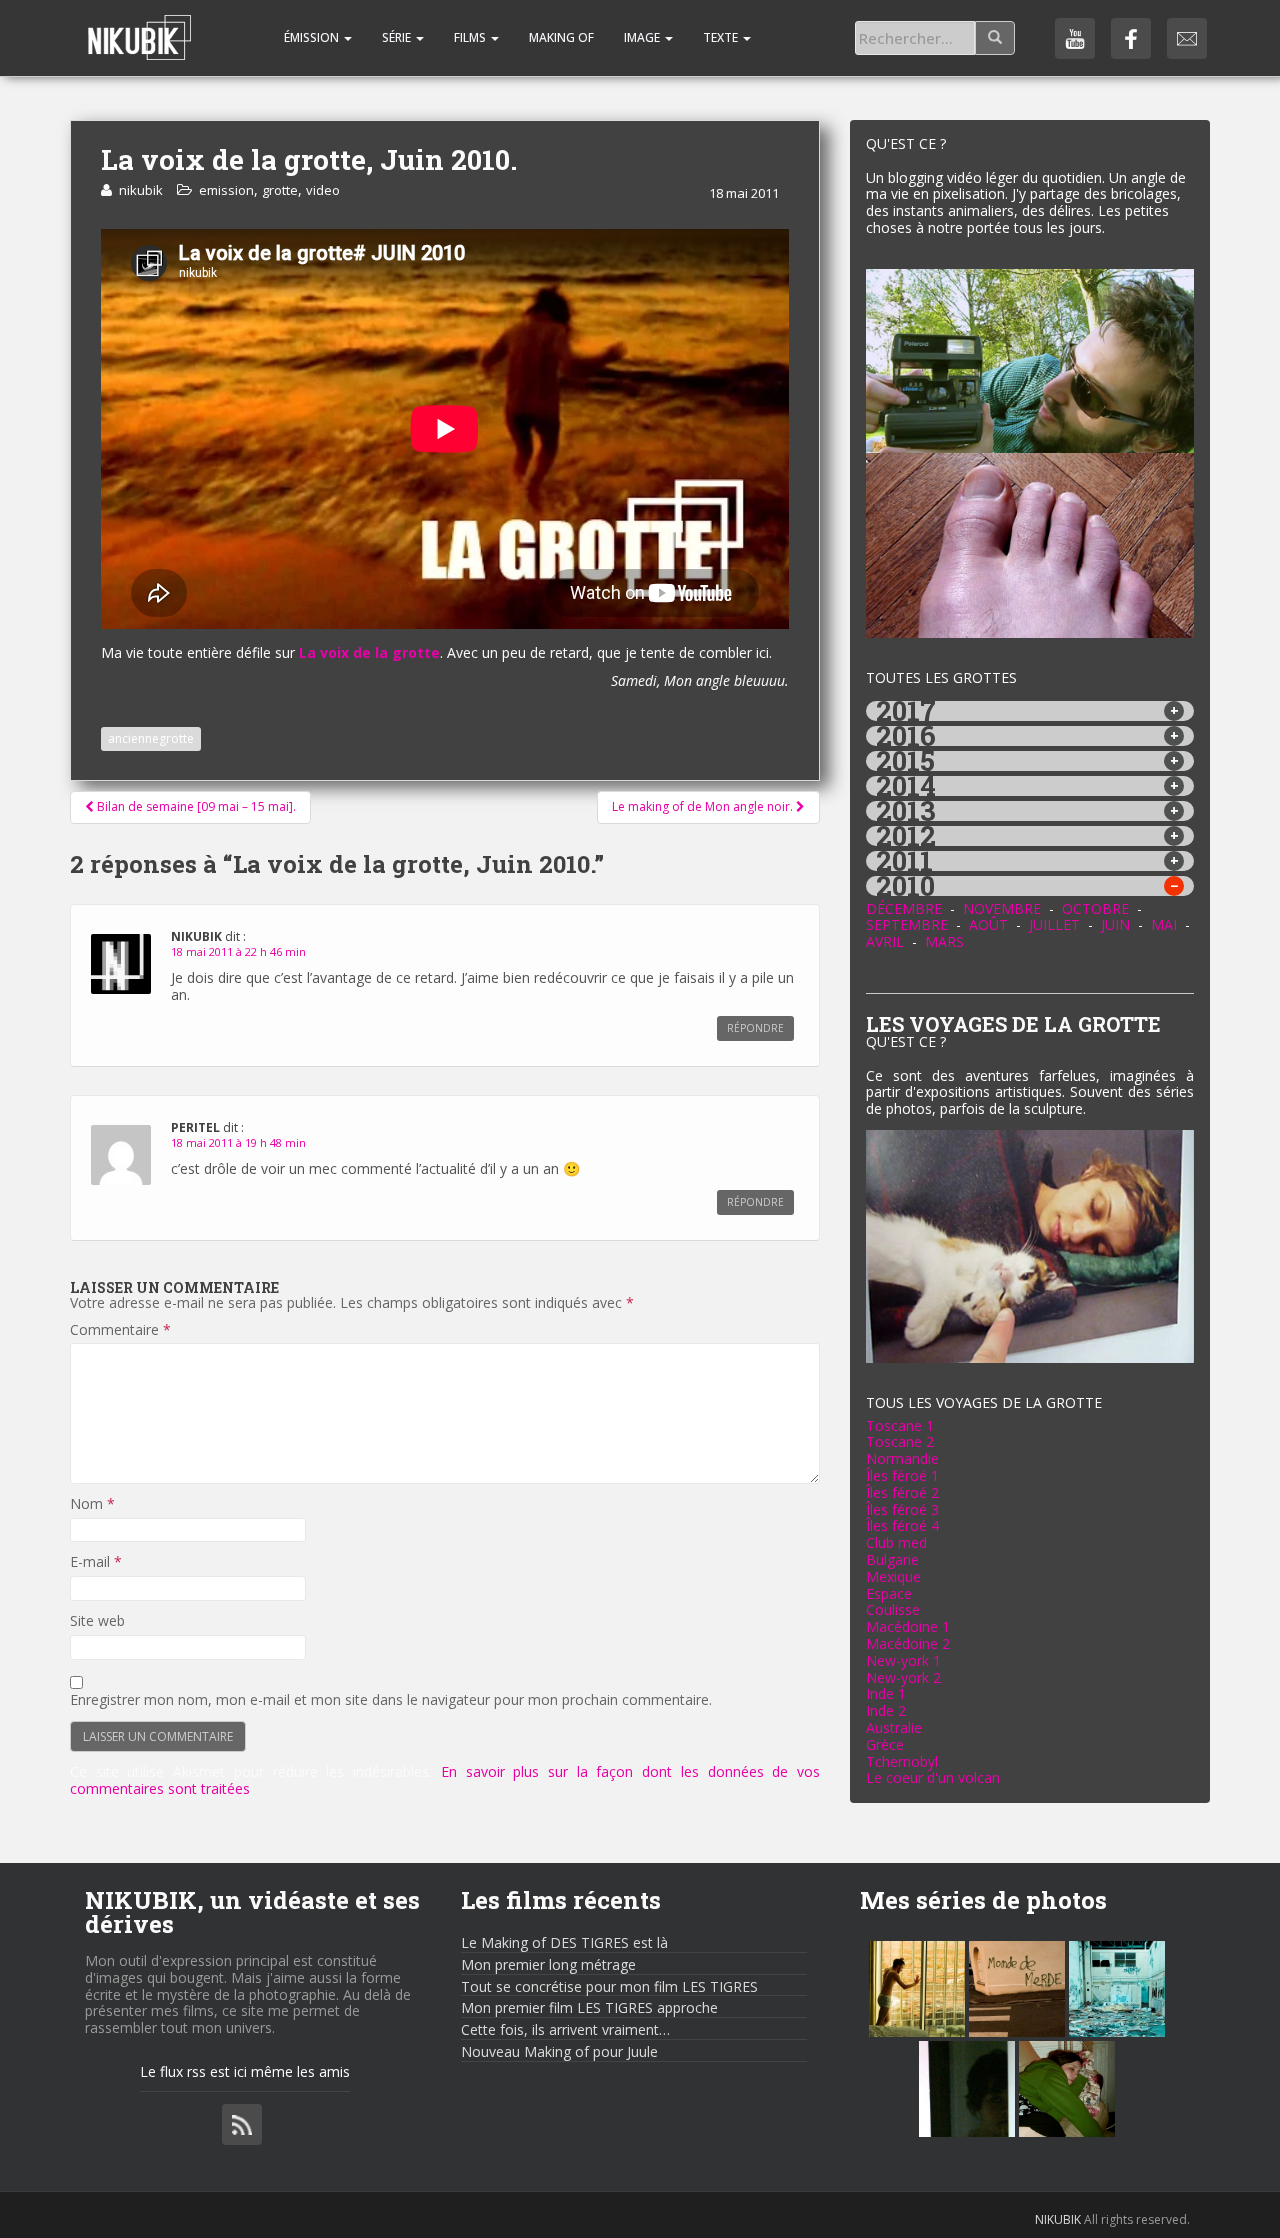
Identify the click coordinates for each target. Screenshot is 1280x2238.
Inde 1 (886, 1693)
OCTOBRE (1095, 908)
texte (722, 37)
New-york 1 (903, 1660)
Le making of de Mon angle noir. (704, 806)
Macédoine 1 (908, 1626)
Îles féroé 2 (902, 1492)
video (323, 190)
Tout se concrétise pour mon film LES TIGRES (609, 1986)
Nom (92, 1504)
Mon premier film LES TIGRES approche (589, 2007)
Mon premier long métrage (548, 1964)
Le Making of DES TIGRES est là (564, 1942)
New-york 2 (903, 1677)
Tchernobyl (902, 1761)
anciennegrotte (151, 738)
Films (471, 37)
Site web (97, 1621)
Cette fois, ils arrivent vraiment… (565, 2029)
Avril (885, 941)
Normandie (902, 1458)
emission (226, 190)
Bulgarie (892, 1559)
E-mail (96, 1562)
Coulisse (893, 1609)
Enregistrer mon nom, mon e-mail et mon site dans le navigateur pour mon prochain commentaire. (391, 1700)
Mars (944, 941)
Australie (894, 1727)
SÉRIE (398, 37)
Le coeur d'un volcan (933, 1777)
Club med (896, 1542)
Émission (311, 37)
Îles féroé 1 (902, 1475)
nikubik (141, 190)
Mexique (893, 1576)
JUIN (1115, 924)
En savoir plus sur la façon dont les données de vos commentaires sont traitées (445, 1780)
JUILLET (1054, 924)
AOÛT (988, 924)
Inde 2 (886, 1710)
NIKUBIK (1058, 2219)
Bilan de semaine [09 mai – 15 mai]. (195, 806)
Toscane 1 (900, 1425)
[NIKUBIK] (139, 25)
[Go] (995, 38)
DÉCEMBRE (904, 908)
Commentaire (120, 1330)
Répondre (755, 1028)
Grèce (885, 1744)
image (643, 37)
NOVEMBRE (1002, 908)
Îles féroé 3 (902, 1509)
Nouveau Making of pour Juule (559, 2051)
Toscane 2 (900, 1441)
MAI (1164, 924)
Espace (889, 1593)
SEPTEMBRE (907, 924)
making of (561, 37)
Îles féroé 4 (902, 1525)
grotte (280, 190)
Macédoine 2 (908, 1643)
